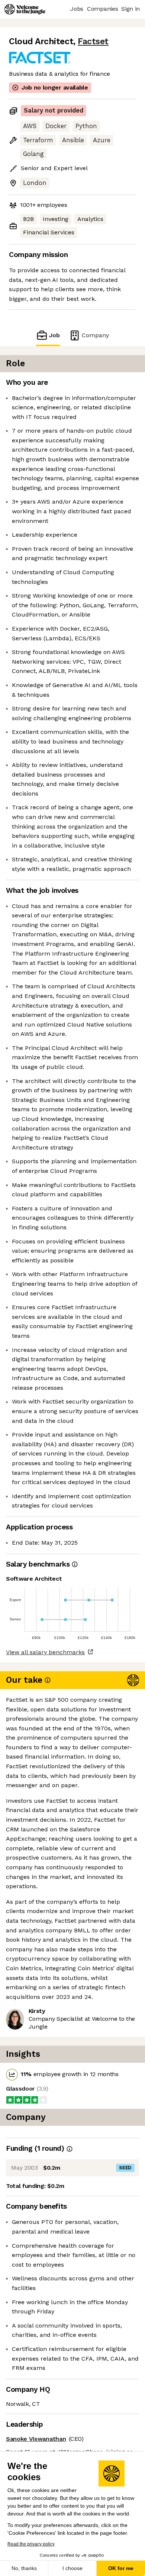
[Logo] (25, 9)
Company (95, 335)
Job (54, 335)
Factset (93, 41)
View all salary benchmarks (45, 1652)
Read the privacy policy (31, 2544)
